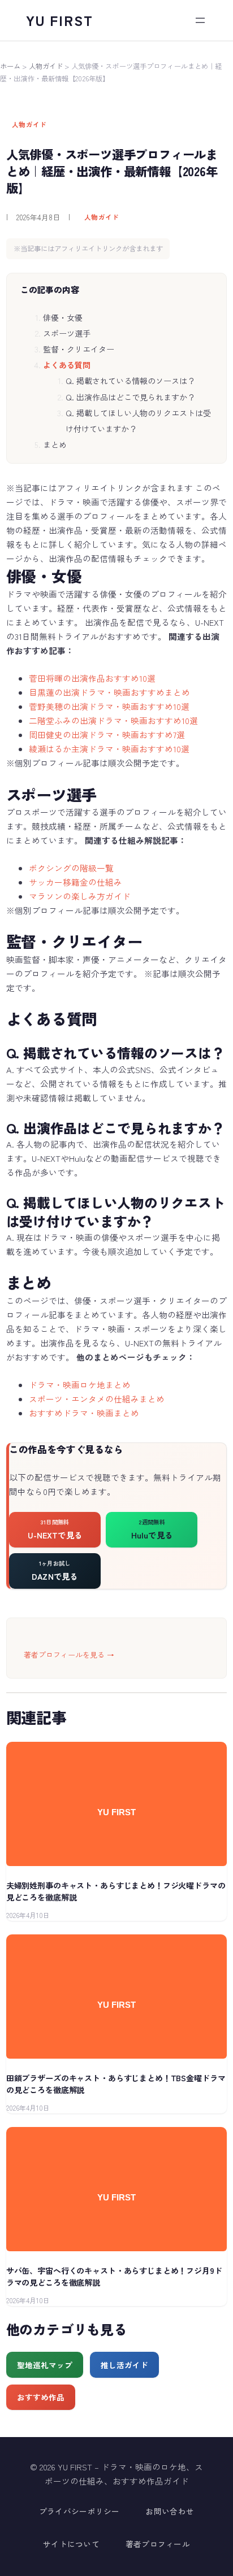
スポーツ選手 (67, 333)
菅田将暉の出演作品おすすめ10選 (92, 678)
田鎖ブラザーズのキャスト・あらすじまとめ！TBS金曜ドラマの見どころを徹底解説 (116, 2084)
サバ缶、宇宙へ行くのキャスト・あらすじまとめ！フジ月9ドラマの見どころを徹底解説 (114, 2276)
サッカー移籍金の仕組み (75, 882)
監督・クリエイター (79, 349)
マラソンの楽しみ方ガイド (80, 896)
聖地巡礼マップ (45, 2365)
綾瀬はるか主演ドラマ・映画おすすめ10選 (109, 749)
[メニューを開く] (200, 20)
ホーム (10, 66)
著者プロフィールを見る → (69, 1655)
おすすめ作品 (41, 2397)
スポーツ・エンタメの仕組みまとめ (97, 1399)
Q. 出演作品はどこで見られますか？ (130, 397)
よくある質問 (67, 365)
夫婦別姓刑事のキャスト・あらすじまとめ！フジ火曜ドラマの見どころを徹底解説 (116, 1891)
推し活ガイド (124, 2365)
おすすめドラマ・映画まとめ (84, 1413)
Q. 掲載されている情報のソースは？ (130, 381)
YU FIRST (60, 20)
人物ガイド (46, 66)
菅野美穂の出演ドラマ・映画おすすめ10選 (109, 706)
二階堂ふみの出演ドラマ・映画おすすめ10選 (113, 720)
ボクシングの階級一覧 (71, 868)
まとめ (55, 444)
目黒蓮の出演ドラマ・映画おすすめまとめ (109, 692)
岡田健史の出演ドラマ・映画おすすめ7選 (107, 735)
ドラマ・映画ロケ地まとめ (80, 1385)
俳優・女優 (63, 317)
